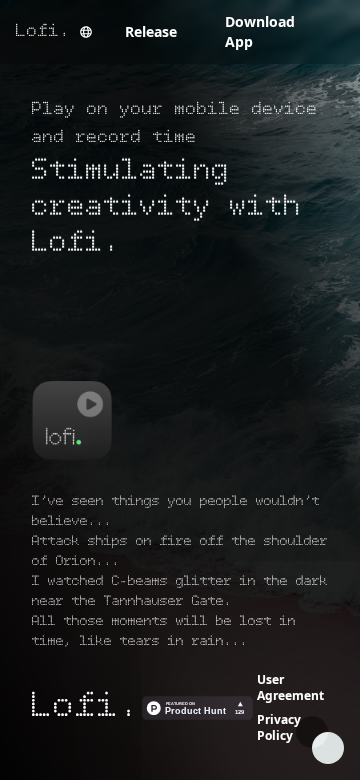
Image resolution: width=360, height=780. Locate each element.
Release (151, 31)
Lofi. (43, 32)
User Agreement (290, 687)
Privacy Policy (279, 727)
